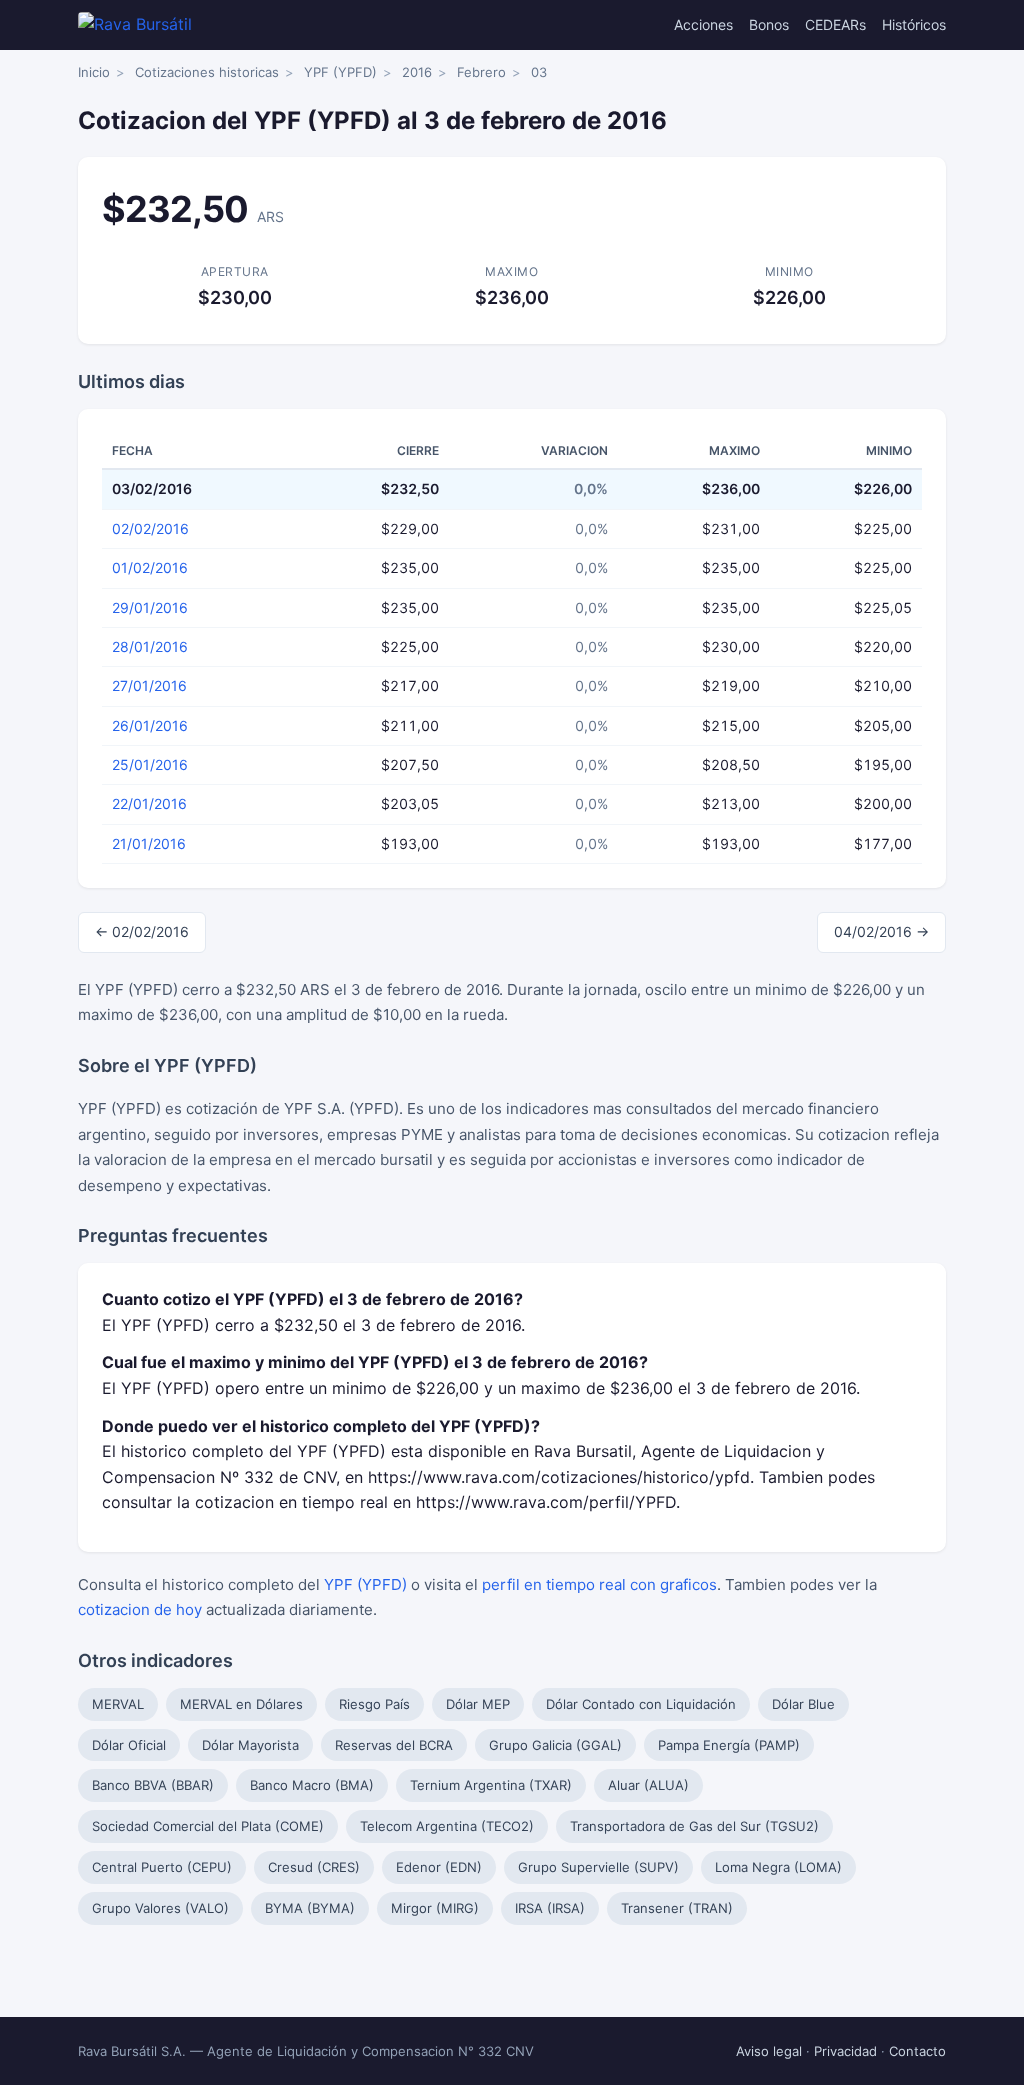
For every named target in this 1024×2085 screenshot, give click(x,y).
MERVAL (118, 1704)
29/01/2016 (150, 607)
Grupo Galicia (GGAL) (555, 1745)
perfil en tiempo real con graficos (599, 1584)
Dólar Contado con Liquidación (641, 1704)
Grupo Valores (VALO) (160, 1908)
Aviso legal (769, 2051)
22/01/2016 (149, 803)
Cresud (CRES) (314, 1867)
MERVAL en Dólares (241, 1704)
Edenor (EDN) (439, 1867)
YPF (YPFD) (340, 72)
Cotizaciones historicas (207, 72)
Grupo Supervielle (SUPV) (598, 1867)
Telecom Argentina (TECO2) (447, 1826)
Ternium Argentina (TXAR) (491, 1785)
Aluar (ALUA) (648, 1785)
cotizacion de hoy (140, 1609)
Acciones (703, 24)
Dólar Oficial (129, 1745)
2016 (417, 72)
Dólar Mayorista (250, 1745)
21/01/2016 (149, 843)
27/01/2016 (149, 685)
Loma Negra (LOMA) (778, 1867)
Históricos (914, 24)
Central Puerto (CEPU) (162, 1867)
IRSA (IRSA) (550, 1908)
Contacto (917, 2051)
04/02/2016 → (881, 931)
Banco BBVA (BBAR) (153, 1785)
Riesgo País (374, 1704)
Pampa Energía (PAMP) (729, 1745)
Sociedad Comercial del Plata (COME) (208, 1826)
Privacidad (845, 2051)
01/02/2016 (150, 567)
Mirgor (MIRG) (435, 1908)
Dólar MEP (478, 1704)
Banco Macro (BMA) (312, 1785)
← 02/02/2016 (142, 931)
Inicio (94, 72)
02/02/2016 (150, 528)
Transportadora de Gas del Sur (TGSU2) (694, 1826)
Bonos (769, 24)
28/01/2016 (150, 646)
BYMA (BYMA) (310, 1908)
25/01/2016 (150, 764)
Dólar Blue (803, 1704)
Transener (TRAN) (677, 1908)
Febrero (481, 72)
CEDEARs (835, 24)
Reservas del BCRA (394, 1745)
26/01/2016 (150, 725)
